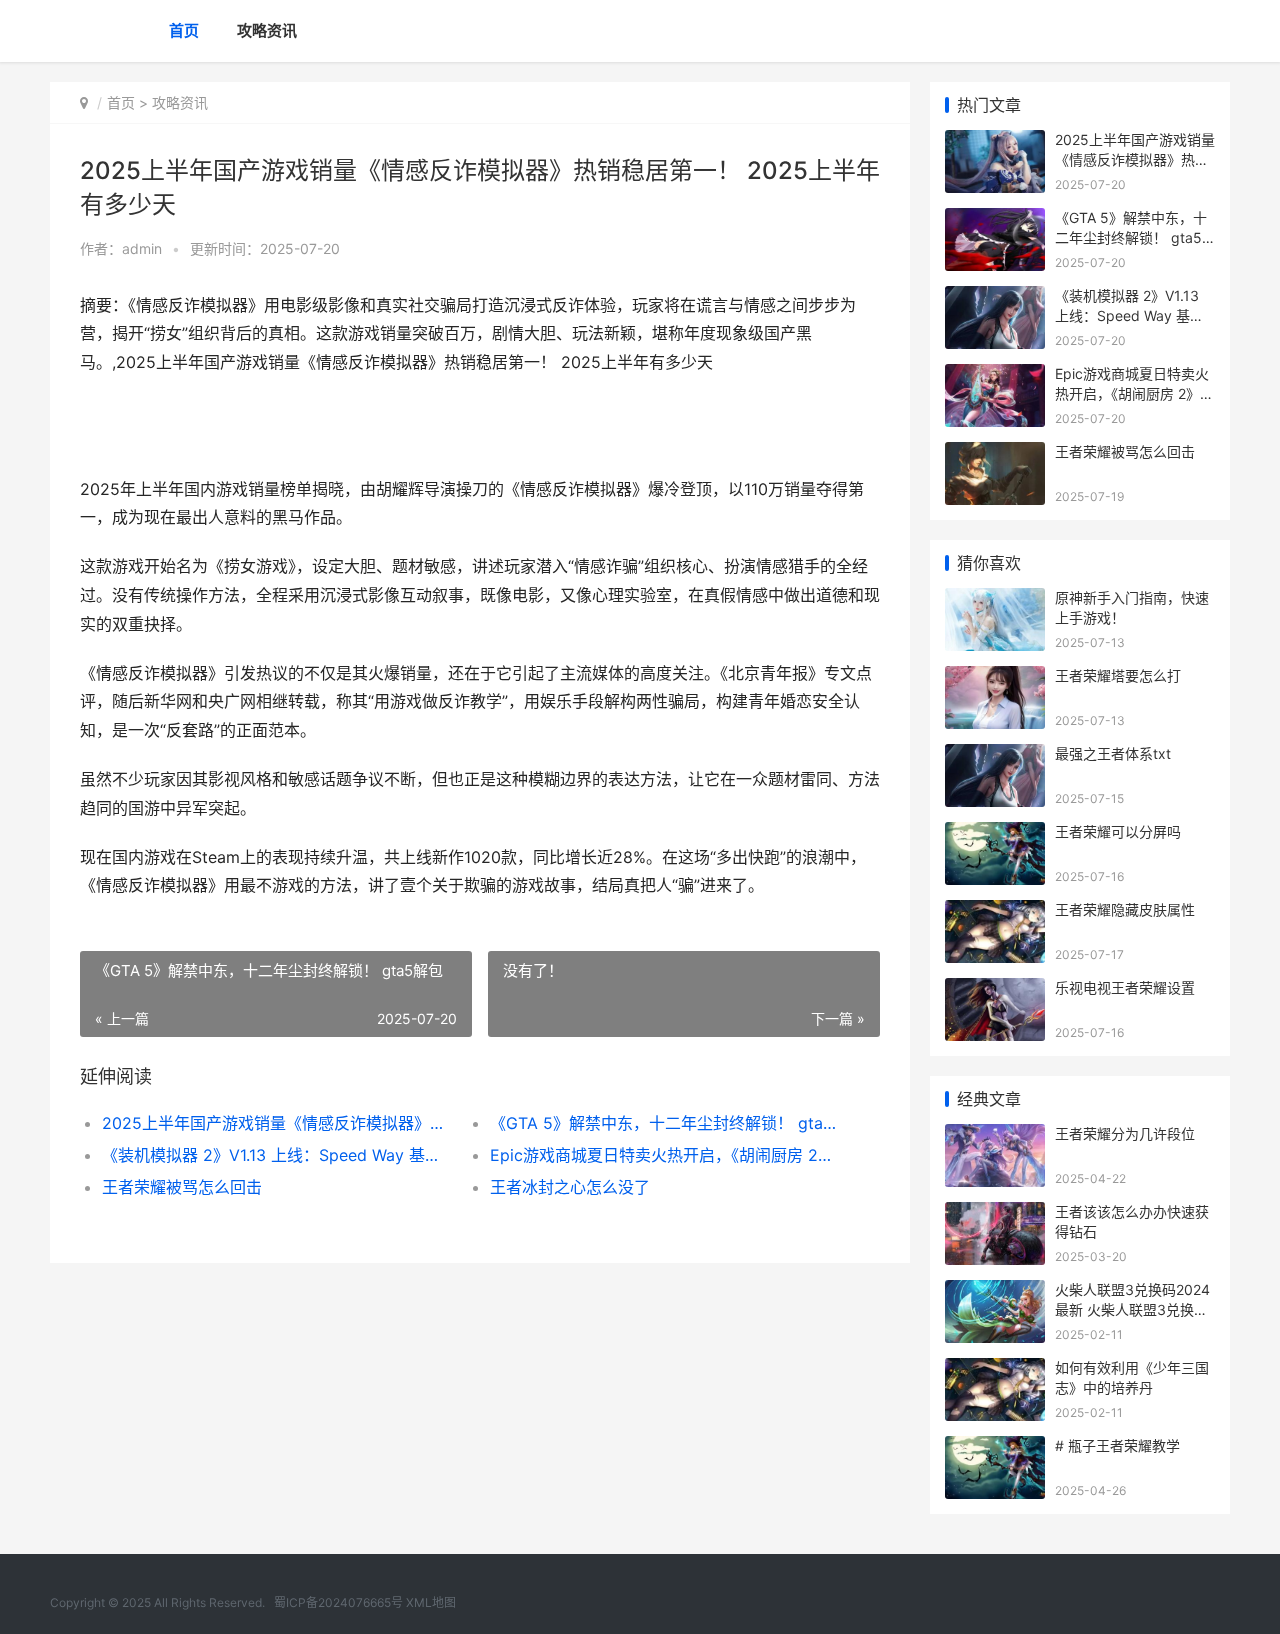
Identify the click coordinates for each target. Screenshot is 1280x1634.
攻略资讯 (267, 30)
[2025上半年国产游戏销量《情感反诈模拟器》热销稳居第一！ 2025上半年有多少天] (995, 142)
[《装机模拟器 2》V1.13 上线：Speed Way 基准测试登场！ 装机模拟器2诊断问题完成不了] (995, 298)
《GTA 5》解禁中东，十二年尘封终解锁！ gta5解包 (664, 1123)
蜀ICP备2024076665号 (338, 1602)
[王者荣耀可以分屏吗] (995, 834)
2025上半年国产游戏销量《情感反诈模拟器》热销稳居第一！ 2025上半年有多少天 (276, 1123)
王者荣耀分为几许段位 (1125, 1133)
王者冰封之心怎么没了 (570, 1187)
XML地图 (431, 1602)
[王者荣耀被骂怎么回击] (995, 454)
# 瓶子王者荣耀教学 (1117, 1445)
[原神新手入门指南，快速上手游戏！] (995, 600)
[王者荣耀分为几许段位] (995, 1136)
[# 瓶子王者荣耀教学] (995, 1448)
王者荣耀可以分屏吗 (1118, 831)
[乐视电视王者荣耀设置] (995, 990)
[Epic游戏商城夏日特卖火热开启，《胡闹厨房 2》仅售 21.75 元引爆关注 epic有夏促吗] (995, 376)
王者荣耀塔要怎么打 (1118, 675)
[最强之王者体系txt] (995, 756)
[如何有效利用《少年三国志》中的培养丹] (995, 1370)
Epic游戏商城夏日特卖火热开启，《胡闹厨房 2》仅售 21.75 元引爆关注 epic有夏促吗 (664, 1155)
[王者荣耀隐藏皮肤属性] (995, 912)
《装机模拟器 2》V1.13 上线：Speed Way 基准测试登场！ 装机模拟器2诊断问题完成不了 (276, 1155)
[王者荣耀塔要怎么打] (995, 678)
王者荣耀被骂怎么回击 (182, 1187)
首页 (184, 30)
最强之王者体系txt (1113, 753)
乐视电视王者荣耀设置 (1125, 987)
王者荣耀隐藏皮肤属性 (1125, 909)
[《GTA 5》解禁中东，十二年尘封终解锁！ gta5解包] (995, 220)
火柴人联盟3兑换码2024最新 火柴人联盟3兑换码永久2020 (1132, 1309)
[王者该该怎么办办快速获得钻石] (995, 1214)
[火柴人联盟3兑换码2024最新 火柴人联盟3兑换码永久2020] (995, 1292)
